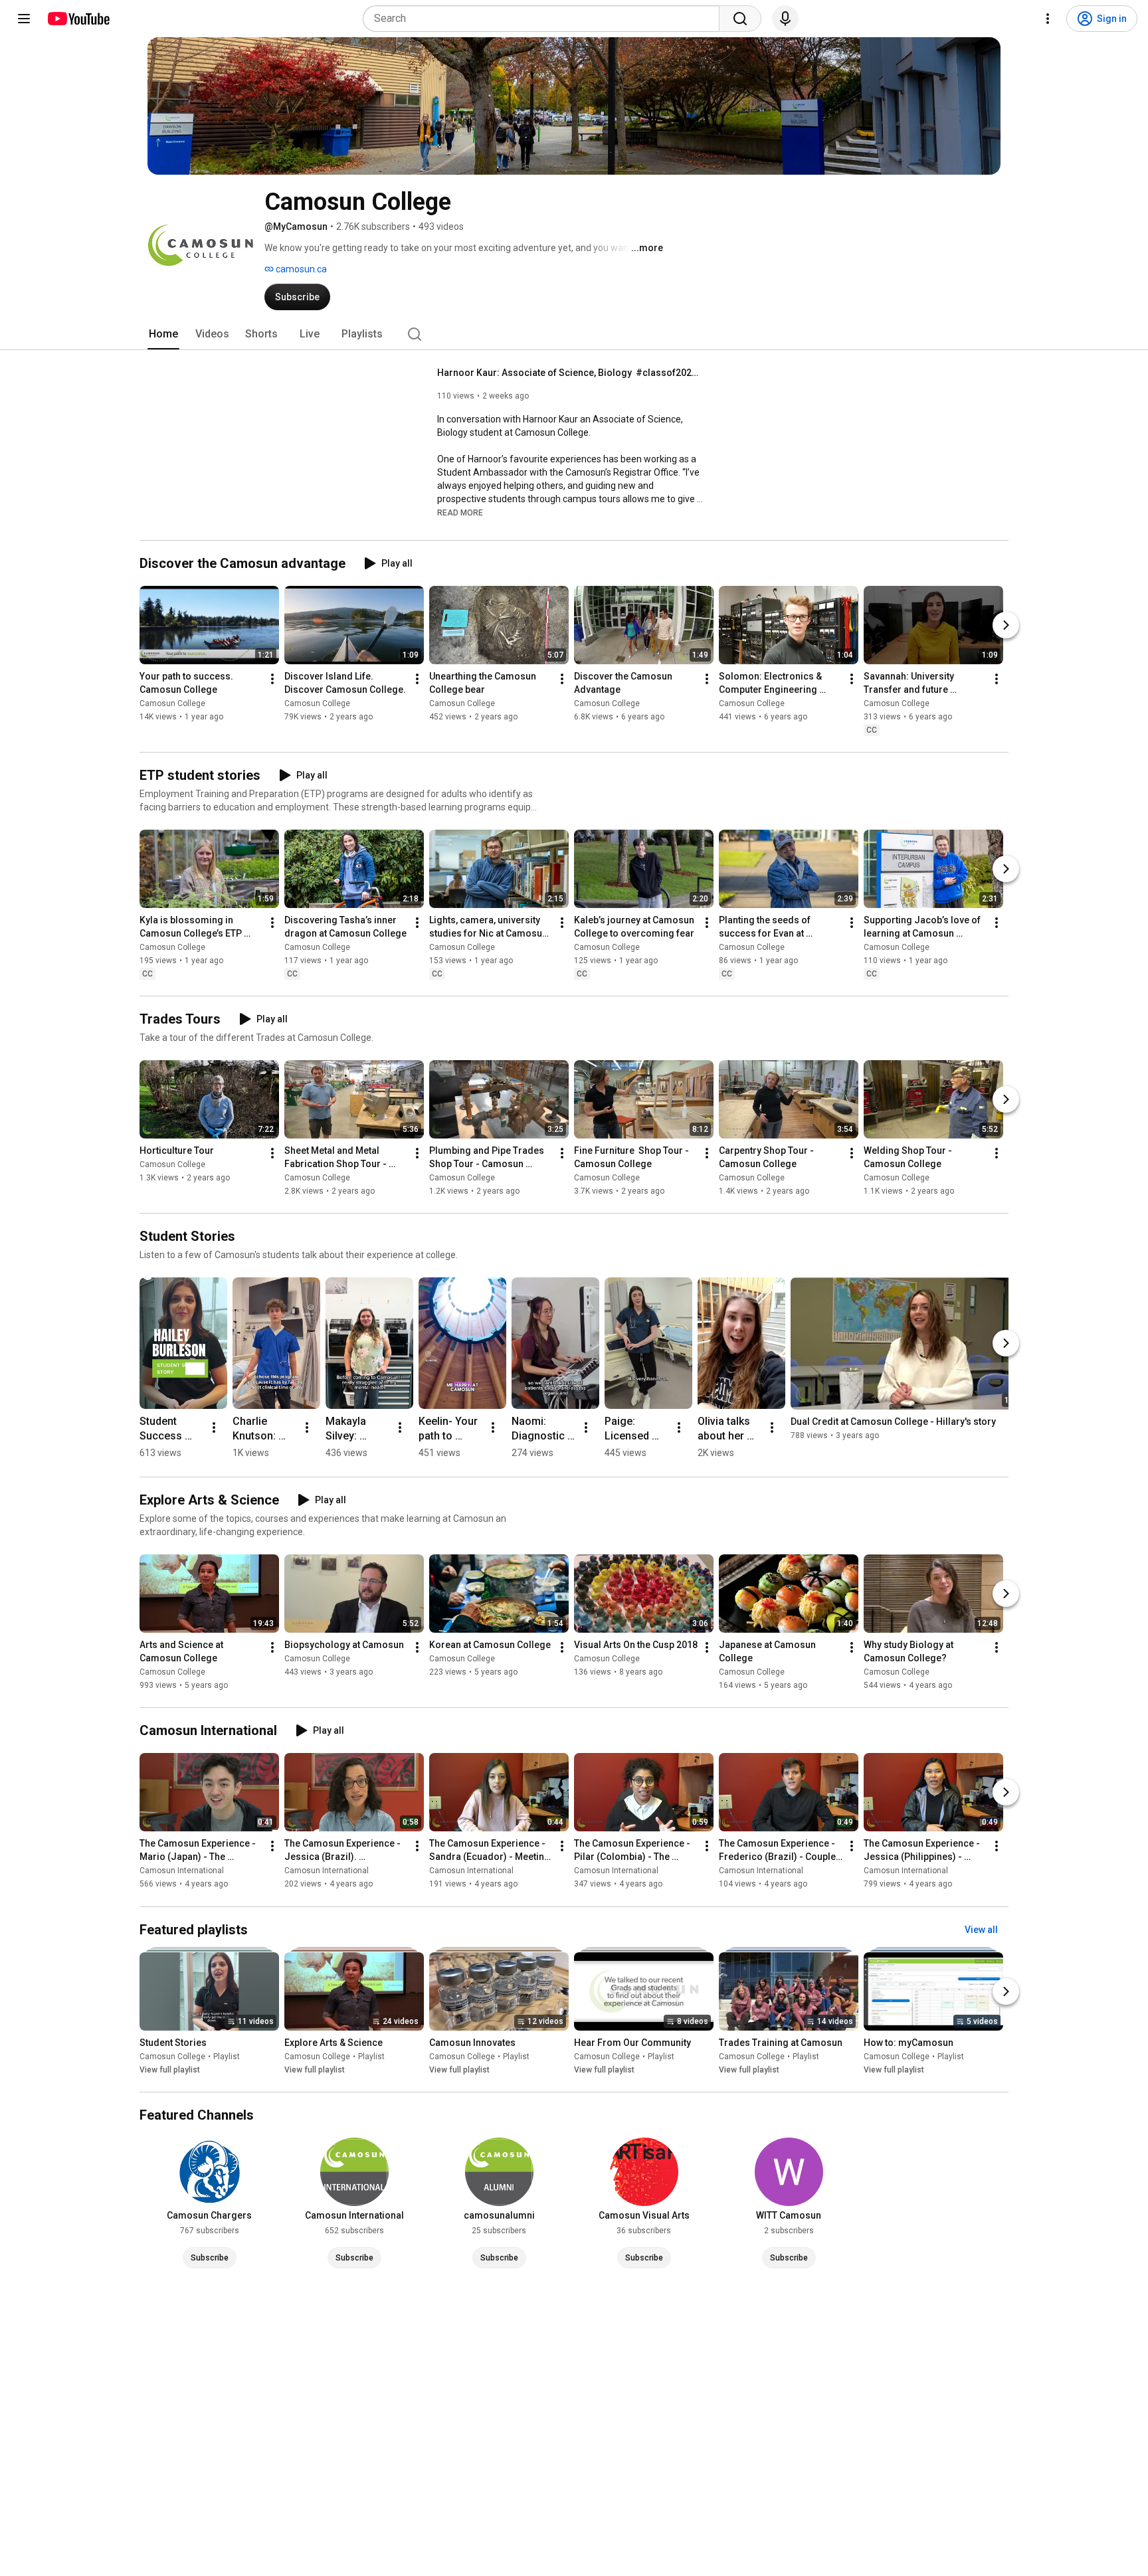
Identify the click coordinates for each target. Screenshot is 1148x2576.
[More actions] (272, 679)
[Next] (1006, 625)
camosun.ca (300, 269)
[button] (460, 512)
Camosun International (182, 1871)
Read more (460, 513)
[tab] (163, 334)
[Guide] (24, 19)
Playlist (227, 2057)
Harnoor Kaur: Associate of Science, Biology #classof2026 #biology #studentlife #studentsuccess (570, 373)
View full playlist (170, 2070)
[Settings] (1048, 19)
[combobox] (545, 19)
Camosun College (172, 703)
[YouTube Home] (78, 19)
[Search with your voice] (785, 19)
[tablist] (574, 334)
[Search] (740, 19)
